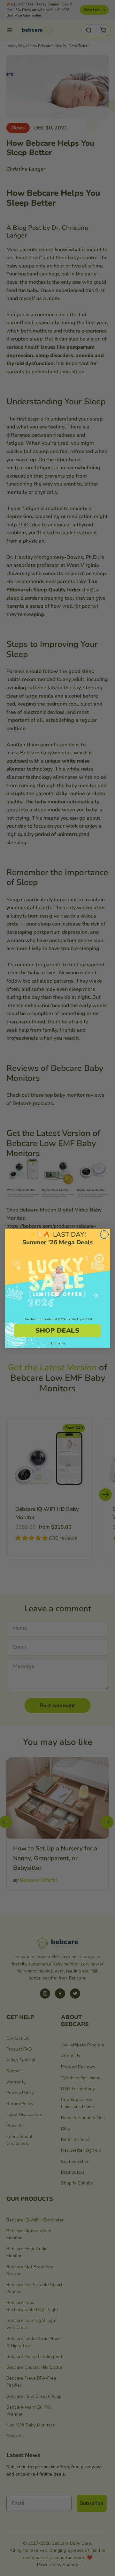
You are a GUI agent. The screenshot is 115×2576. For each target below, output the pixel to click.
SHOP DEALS (57, 1330)
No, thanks (57, 1343)
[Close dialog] (104, 1234)
